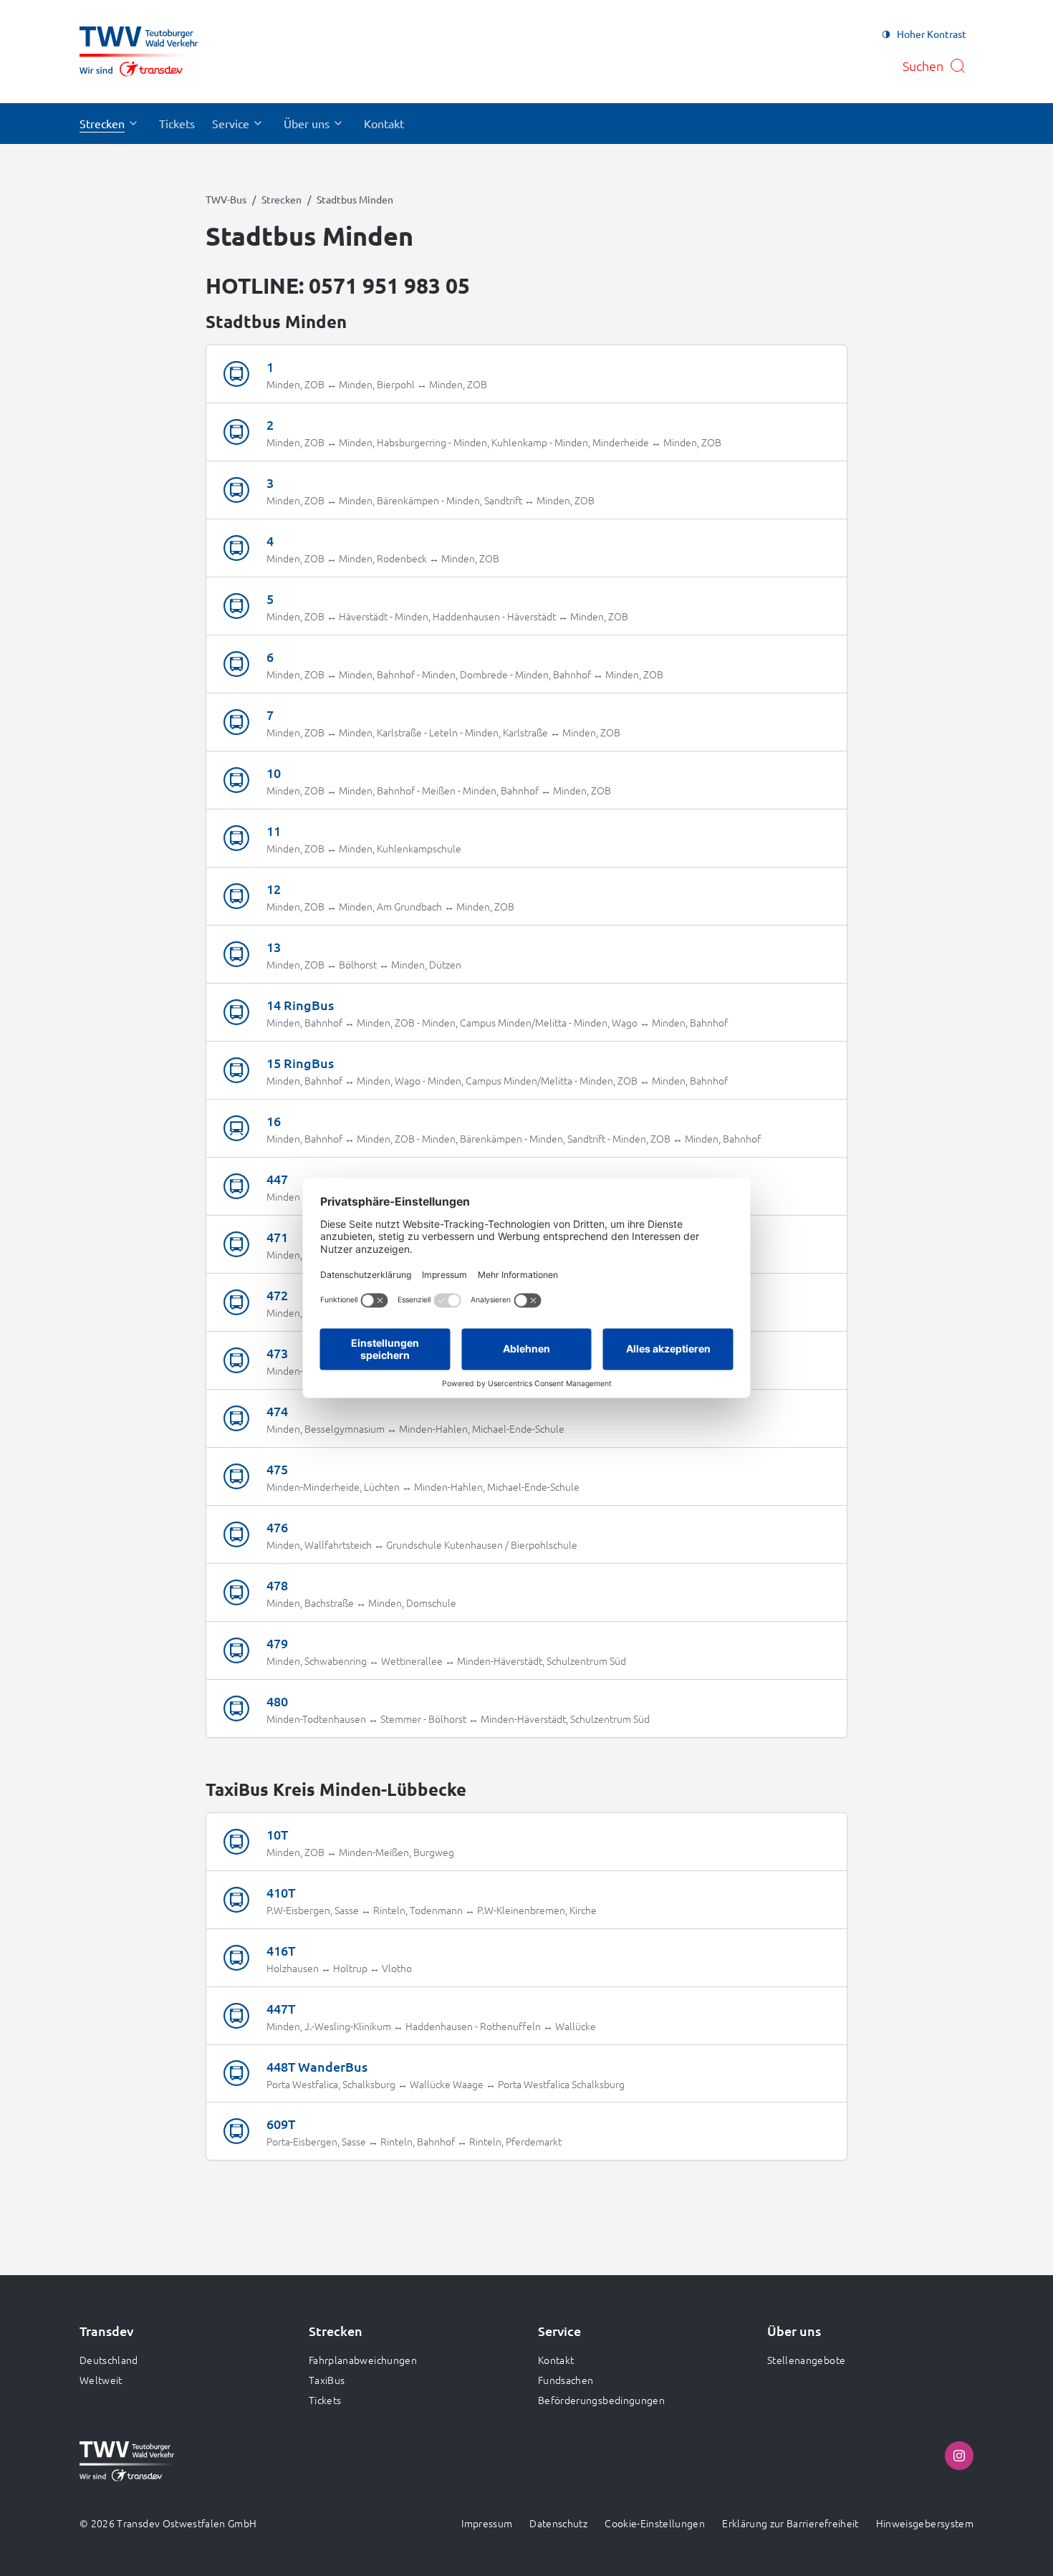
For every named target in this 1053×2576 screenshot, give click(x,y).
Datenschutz (558, 2523)
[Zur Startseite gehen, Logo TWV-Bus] (139, 52)
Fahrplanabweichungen (363, 2360)
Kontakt (556, 2360)
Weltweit (101, 2380)
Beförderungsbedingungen (601, 2400)
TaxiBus (327, 2380)
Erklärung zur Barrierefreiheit (790, 2523)
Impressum (487, 2523)
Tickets (325, 2400)
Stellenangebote (806, 2360)
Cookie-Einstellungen (655, 2523)
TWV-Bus (226, 199)
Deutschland (109, 2360)
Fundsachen (566, 2380)
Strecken (282, 199)
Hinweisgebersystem (925, 2523)
